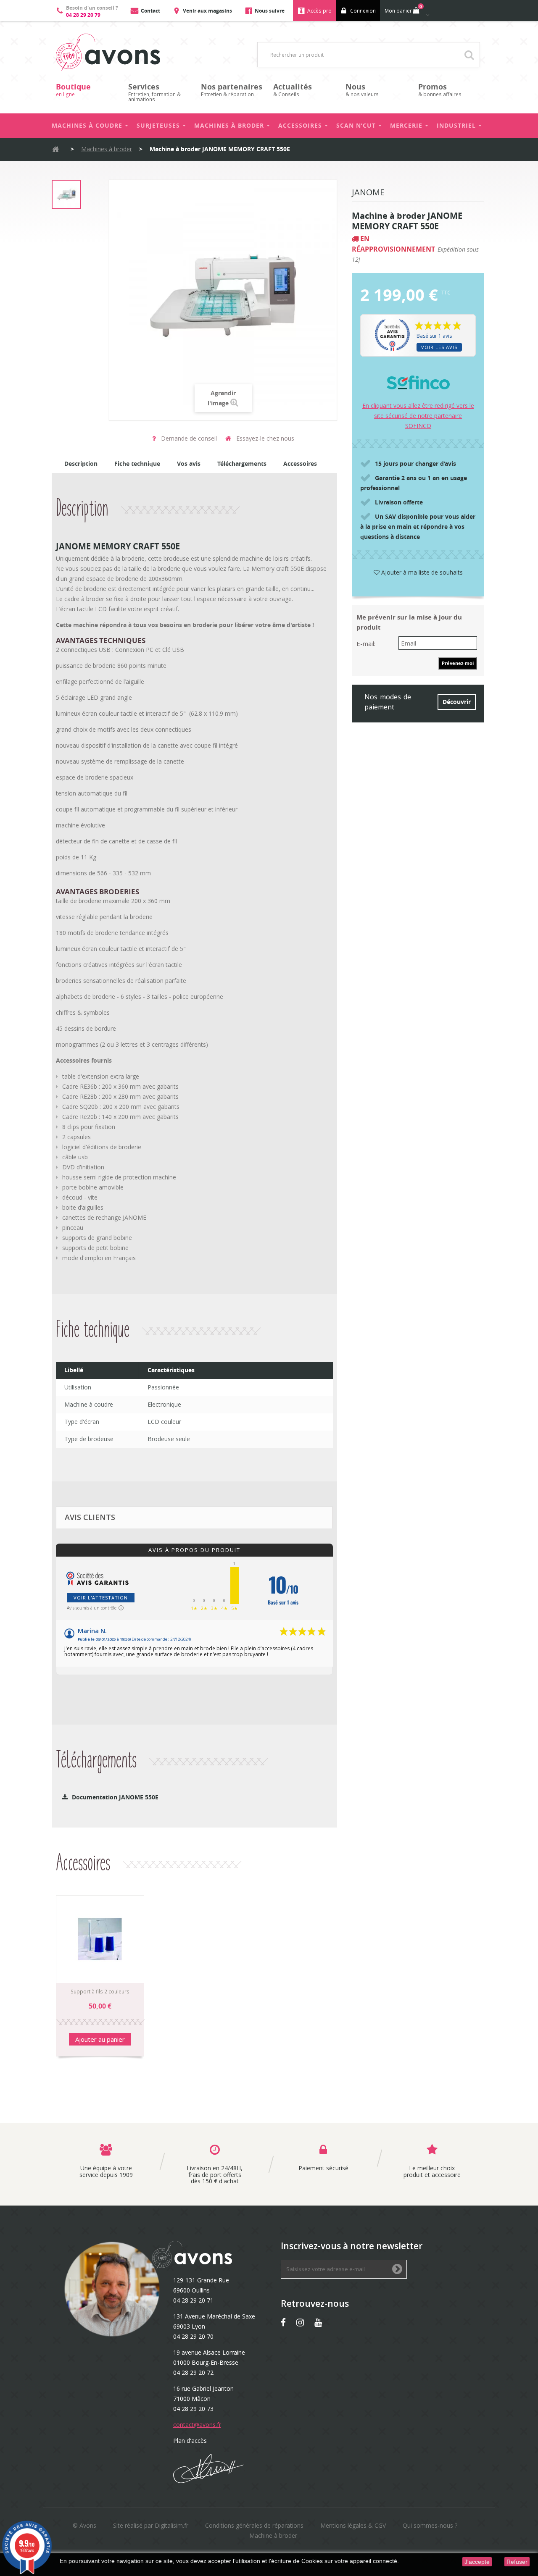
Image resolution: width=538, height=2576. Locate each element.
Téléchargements (242, 463)
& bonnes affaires (440, 90)
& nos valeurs (362, 90)
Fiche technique (137, 463)
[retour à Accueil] (55, 149)
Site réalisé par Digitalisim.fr (151, 2525)
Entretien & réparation (232, 90)
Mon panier (403, 9)
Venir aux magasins (207, 11)
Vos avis (189, 463)
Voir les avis (439, 347)
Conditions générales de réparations (254, 2525)
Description (81, 463)
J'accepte (477, 2562)
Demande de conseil (188, 438)
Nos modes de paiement (388, 702)
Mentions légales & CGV (353, 2525)
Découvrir (457, 702)
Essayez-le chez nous (264, 438)
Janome (368, 193)
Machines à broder (107, 149)
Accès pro (319, 11)
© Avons (84, 2525)
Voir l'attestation (101, 1598)
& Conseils (293, 90)
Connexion (363, 11)
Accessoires (300, 463)
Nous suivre (270, 11)
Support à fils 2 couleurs (100, 1992)
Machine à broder (273, 2535)
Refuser (517, 2562)
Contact (150, 11)
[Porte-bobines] (100, 1939)
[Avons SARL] (108, 52)
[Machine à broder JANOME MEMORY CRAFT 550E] (66, 194)
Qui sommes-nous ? (430, 2525)
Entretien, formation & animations (154, 92)
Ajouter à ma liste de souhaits (421, 572)
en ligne (73, 90)
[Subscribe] (397, 2270)
